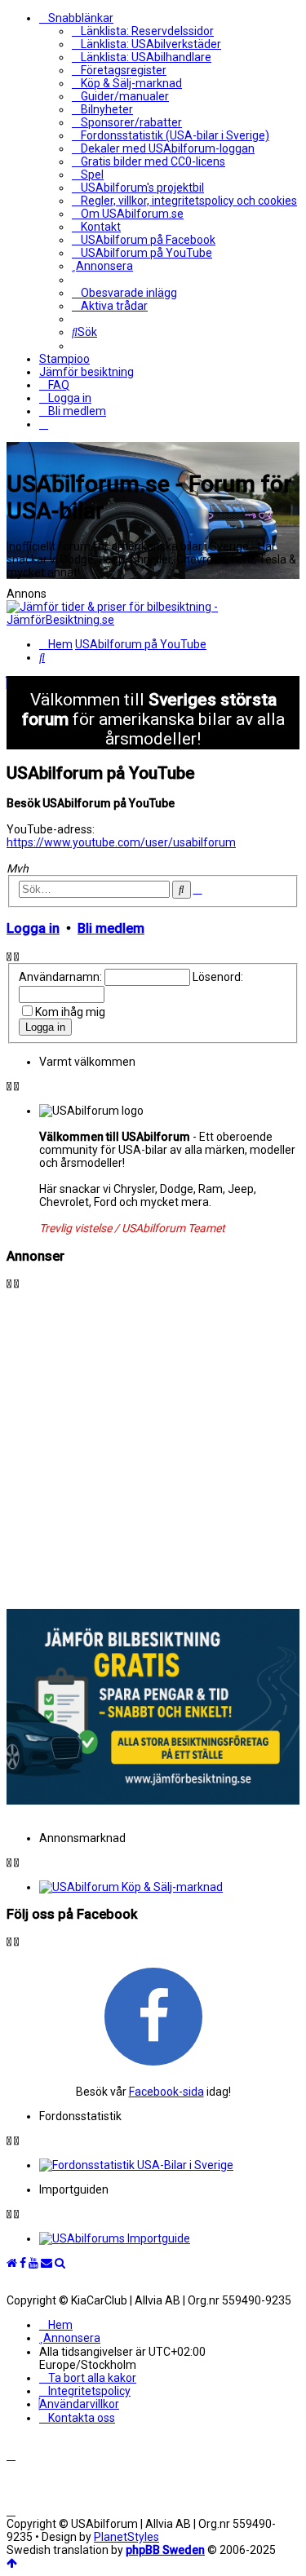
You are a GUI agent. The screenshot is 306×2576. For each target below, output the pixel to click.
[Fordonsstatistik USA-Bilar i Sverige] (169, 2165)
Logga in (33, 928)
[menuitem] (143, 31)
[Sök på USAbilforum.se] (60, 2263)
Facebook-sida (166, 2092)
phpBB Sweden (165, 2550)
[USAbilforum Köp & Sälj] (169, 1887)
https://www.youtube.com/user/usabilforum (121, 842)
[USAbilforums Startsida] (12, 2263)
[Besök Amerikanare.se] (169, 2238)
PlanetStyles (126, 2537)
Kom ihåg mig (70, 1012)
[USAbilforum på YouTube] (33, 2263)
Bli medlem (111, 928)
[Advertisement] (153, 1443)
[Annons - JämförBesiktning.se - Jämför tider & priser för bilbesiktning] (153, 1801)
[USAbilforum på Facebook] (153, 2016)
